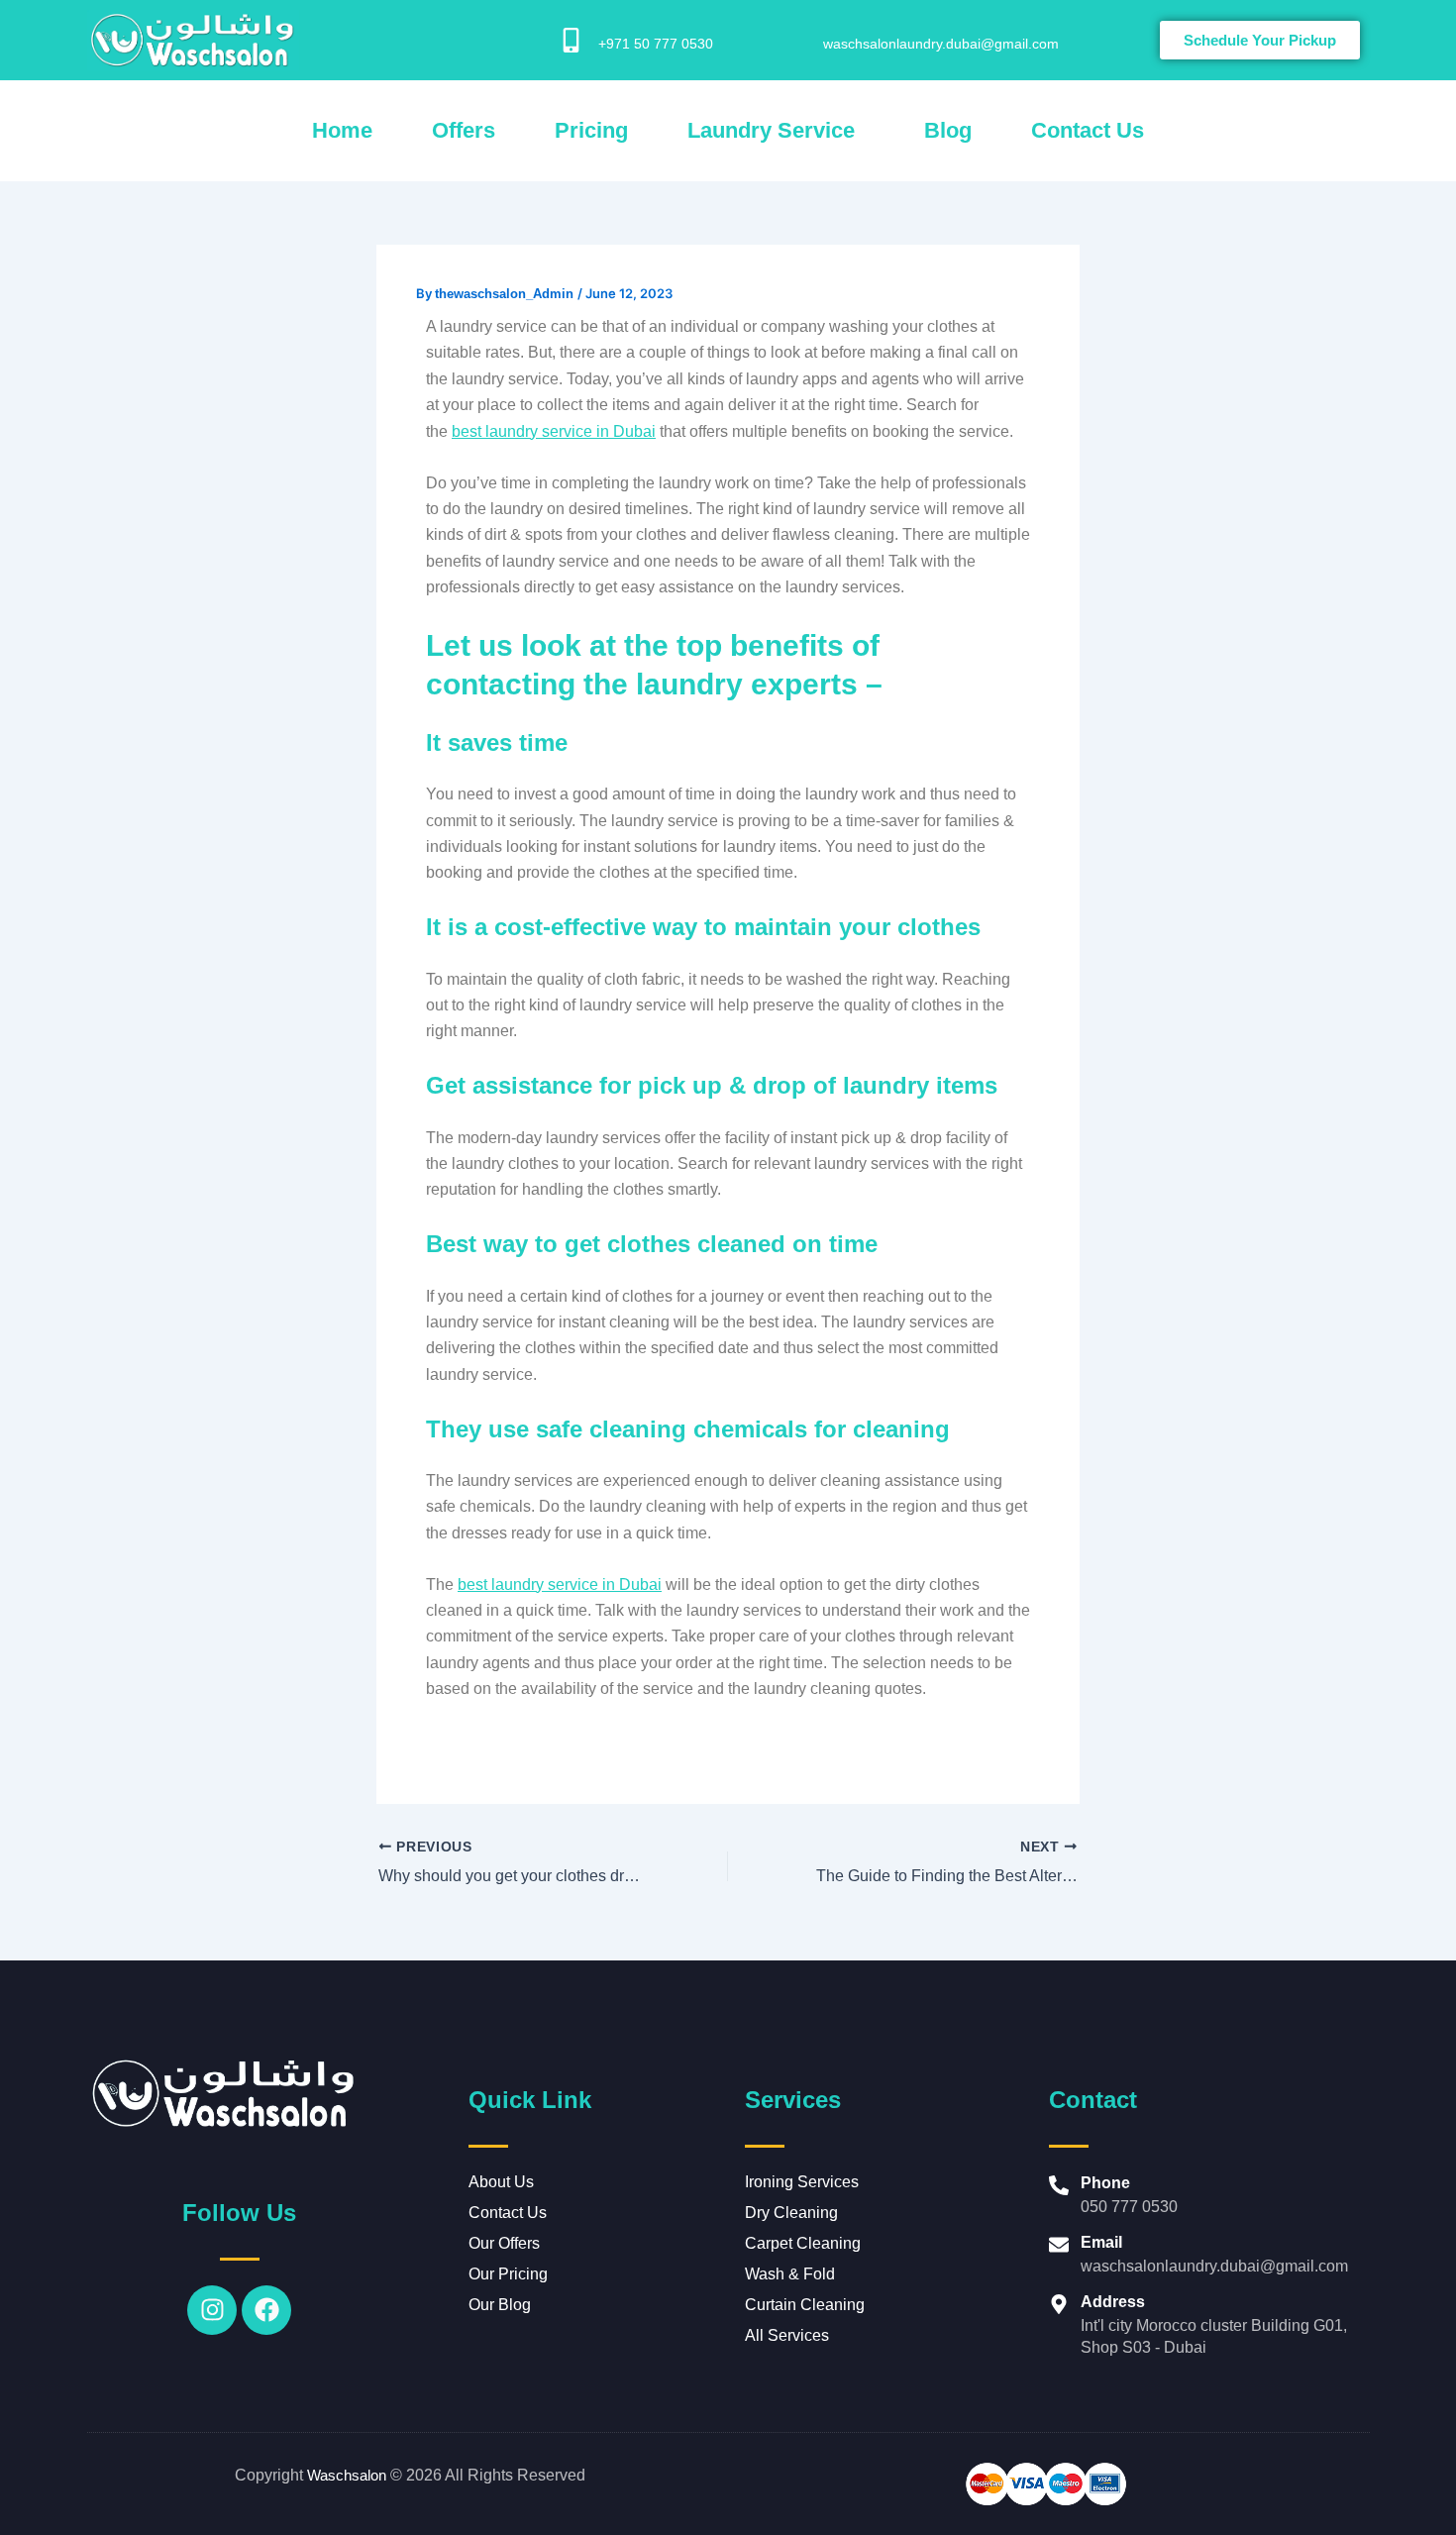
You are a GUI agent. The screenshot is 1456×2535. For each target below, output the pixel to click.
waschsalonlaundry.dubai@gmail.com (941, 44)
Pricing (591, 130)
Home (342, 130)
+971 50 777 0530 (656, 44)
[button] (776, 131)
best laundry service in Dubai (554, 431)
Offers (464, 130)
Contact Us (1088, 130)
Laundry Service (771, 130)
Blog (948, 130)
